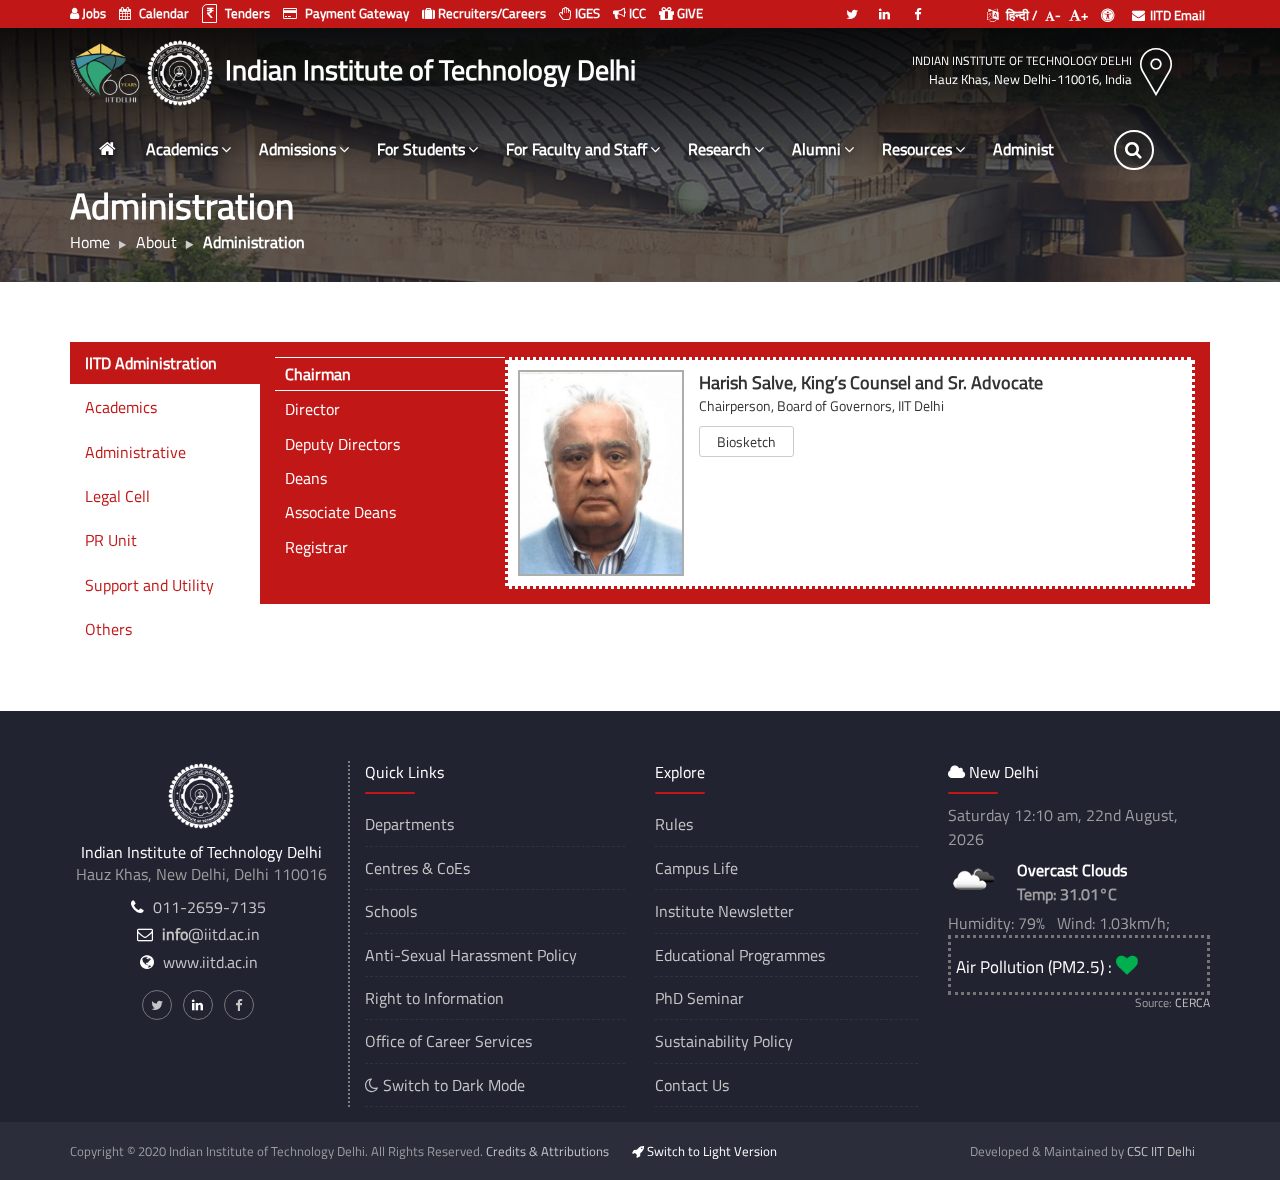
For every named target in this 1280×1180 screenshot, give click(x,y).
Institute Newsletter (724, 911)
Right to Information (434, 998)
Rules (674, 824)
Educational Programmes (740, 955)
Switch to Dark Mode (452, 1085)
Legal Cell (117, 496)
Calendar (162, 13)
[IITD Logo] (182, 70)
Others (108, 629)
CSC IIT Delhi (1161, 1151)
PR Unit (111, 540)
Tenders (246, 13)
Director (312, 409)
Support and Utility (149, 585)
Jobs (92, 13)
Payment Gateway (355, 13)
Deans (306, 478)
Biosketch (746, 441)
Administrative (135, 452)
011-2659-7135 (209, 907)
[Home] (107, 149)
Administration (1044, 149)
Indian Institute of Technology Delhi (1022, 60)
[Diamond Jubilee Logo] (107, 70)
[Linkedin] (885, 6)
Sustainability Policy (724, 1041)
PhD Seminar (699, 998)
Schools (391, 911)
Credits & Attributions (547, 1151)
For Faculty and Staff (576, 149)
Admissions (297, 149)
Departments (409, 824)
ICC (636, 13)
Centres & (399, 868)
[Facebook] (918, 6)
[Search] (1134, 150)
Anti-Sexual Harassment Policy (471, 955)
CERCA (1192, 1002)
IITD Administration (151, 363)
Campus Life (696, 868)
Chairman (318, 374)
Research (719, 149)
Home (90, 242)
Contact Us (692, 1085)
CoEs (453, 868)
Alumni (816, 149)
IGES (586, 13)
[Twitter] (852, 6)
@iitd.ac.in (211, 934)
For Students (421, 149)
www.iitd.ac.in (210, 962)
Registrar (316, 547)
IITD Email (1177, 15)
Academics (182, 149)
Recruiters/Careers (490, 13)
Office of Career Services (448, 1041)
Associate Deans (340, 512)
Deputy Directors (342, 444)
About (156, 242)
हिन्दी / (1020, 15)
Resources (917, 149)
